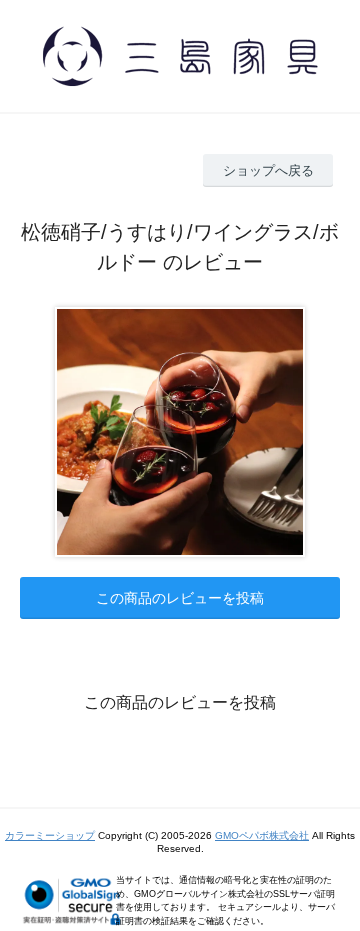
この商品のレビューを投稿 (180, 598)
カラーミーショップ (50, 835)
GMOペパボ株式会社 (262, 835)
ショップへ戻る (268, 170)
